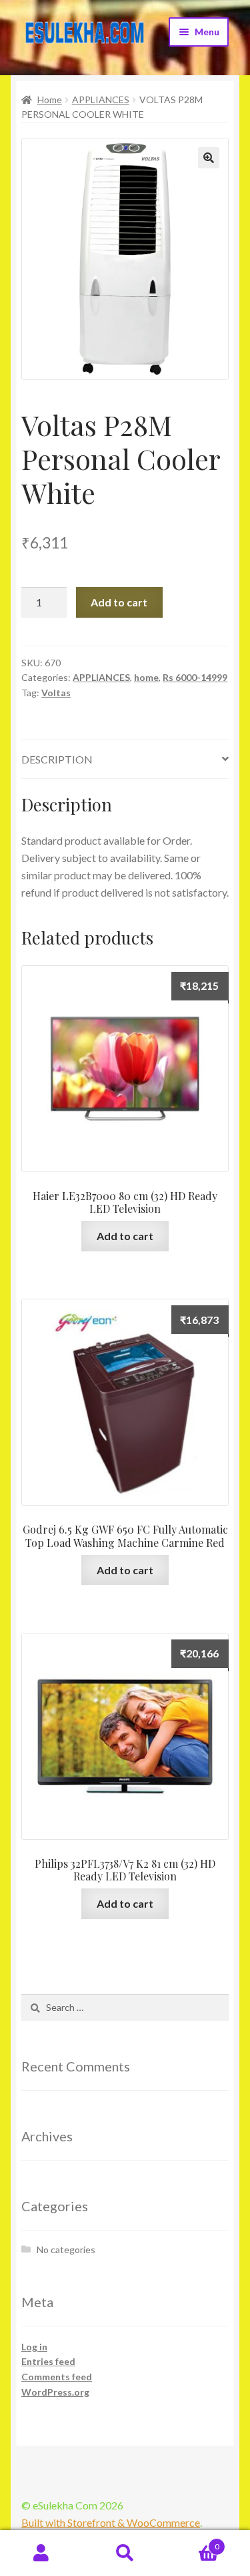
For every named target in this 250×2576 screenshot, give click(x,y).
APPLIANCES (101, 100)
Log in (34, 2347)
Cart (193, 2542)
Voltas (56, 693)
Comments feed (57, 2377)
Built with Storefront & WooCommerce (111, 2522)
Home (50, 100)
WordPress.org (55, 2392)
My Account (42, 2553)
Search (125, 2553)
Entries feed (48, 2361)
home (146, 677)
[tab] (125, 760)
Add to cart (119, 602)
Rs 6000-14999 (195, 677)
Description (57, 759)
